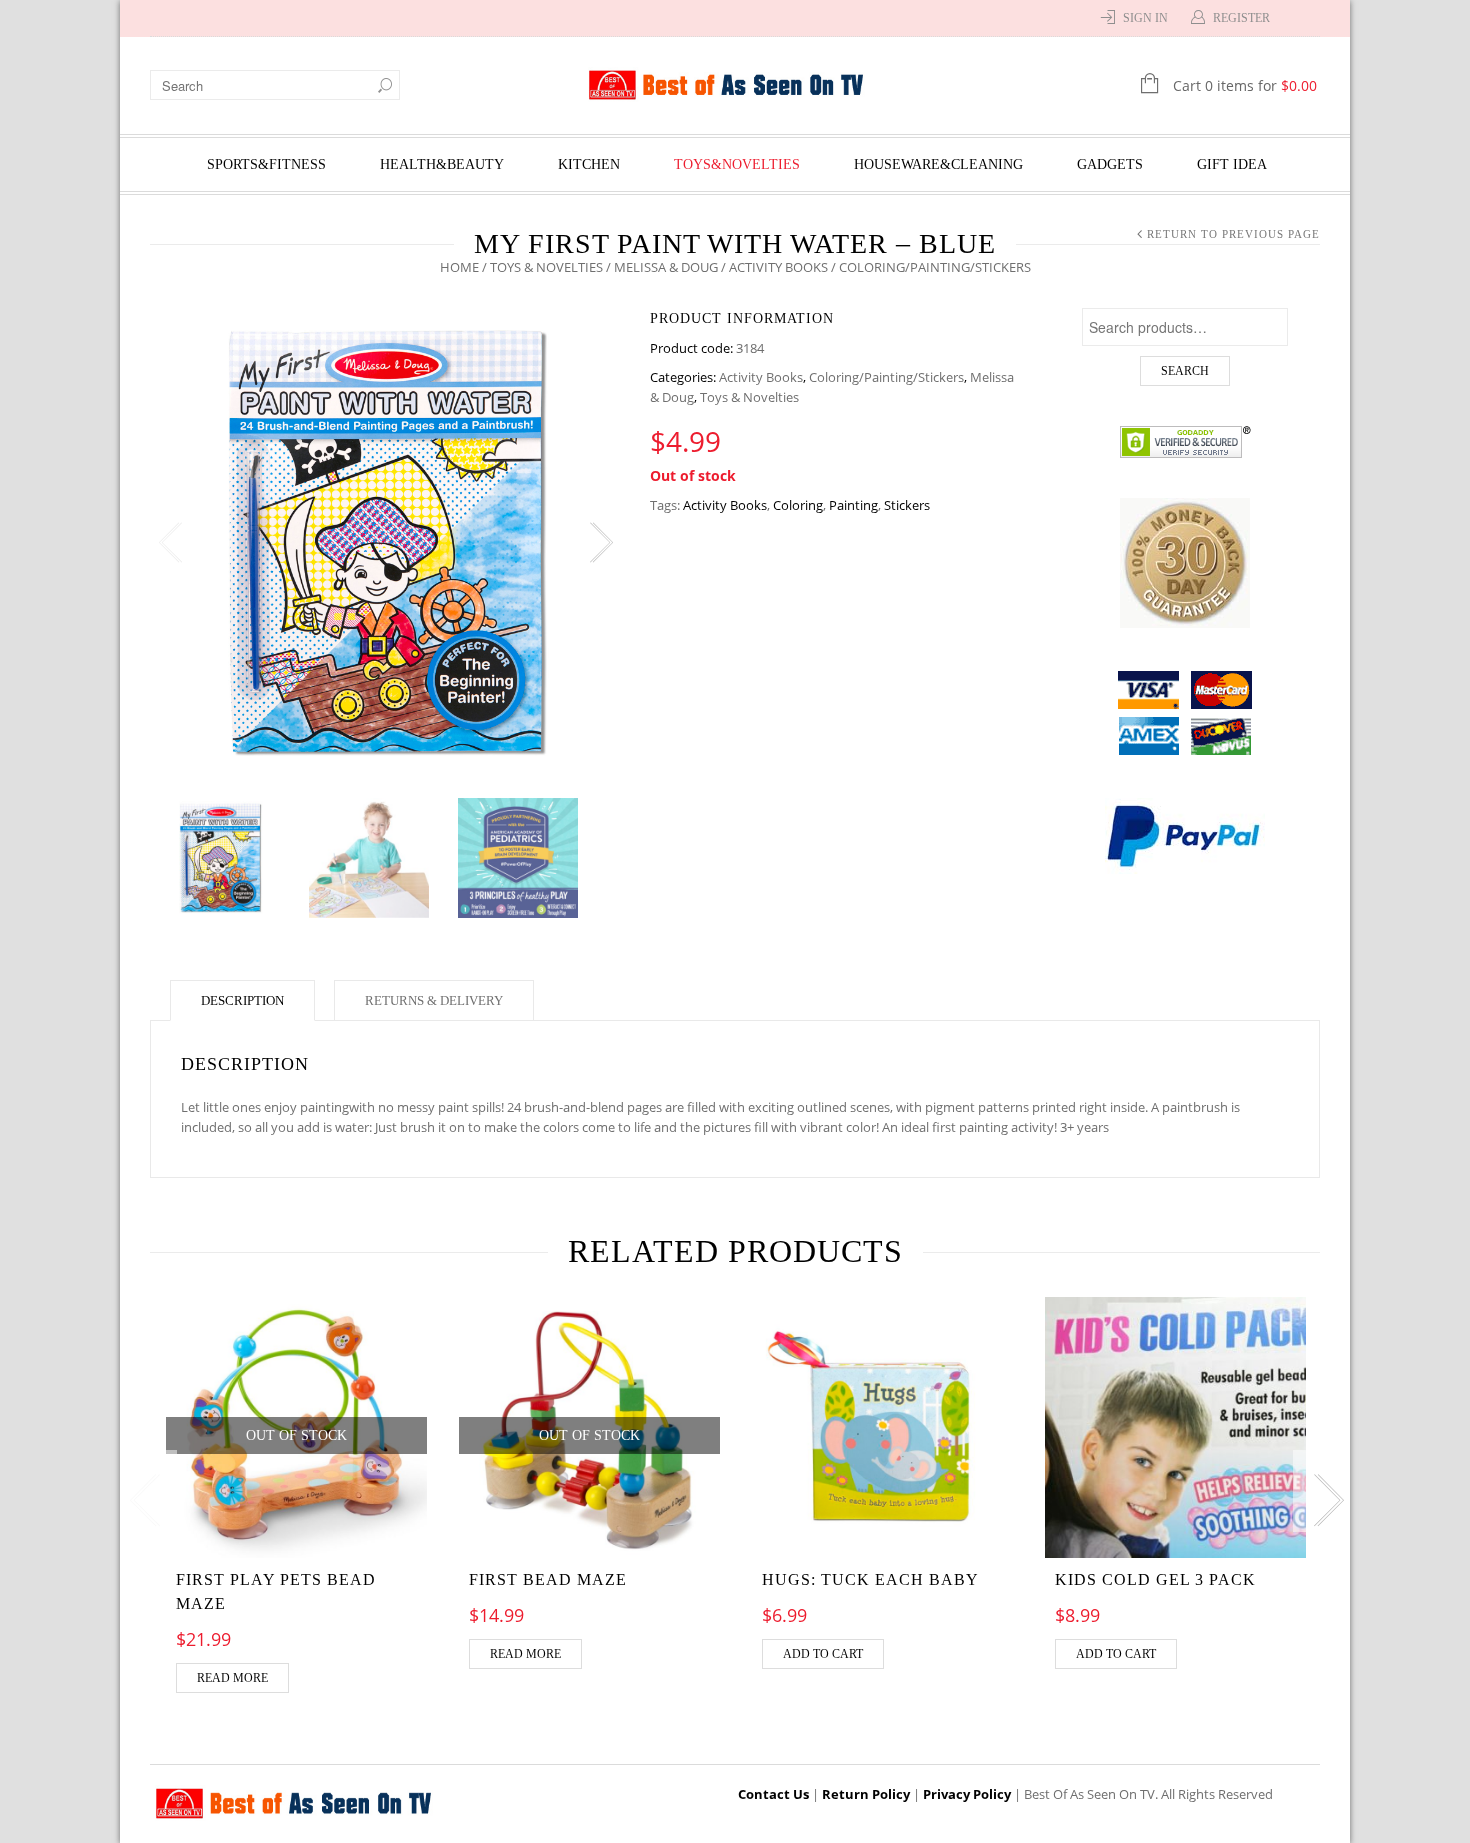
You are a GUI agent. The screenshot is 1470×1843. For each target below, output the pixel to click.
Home (459, 267)
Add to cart (823, 1654)
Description (242, 1000)
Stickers (907, 505)
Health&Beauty (442, 164)
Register (1241, 18)
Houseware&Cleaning (938, 164)
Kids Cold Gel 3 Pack (1155, 1579)
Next (600, 543)
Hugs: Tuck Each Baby (870, 1579)
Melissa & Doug (666, 267)
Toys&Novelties (737, 164)
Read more (232, 1678)
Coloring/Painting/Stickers (886, 377)
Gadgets (1110, 164)
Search (1185, 371)
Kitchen (589, 164)
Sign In (1145, 18)
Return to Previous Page (1233, 234)
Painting (853, 505)
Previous (170, 543)
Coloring (798, 505)
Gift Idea (1232, 164)
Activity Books (778, 267)
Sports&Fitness (266, 164)
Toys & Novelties (546, 267)
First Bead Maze (548, 1579)
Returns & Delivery (434, 1000)
